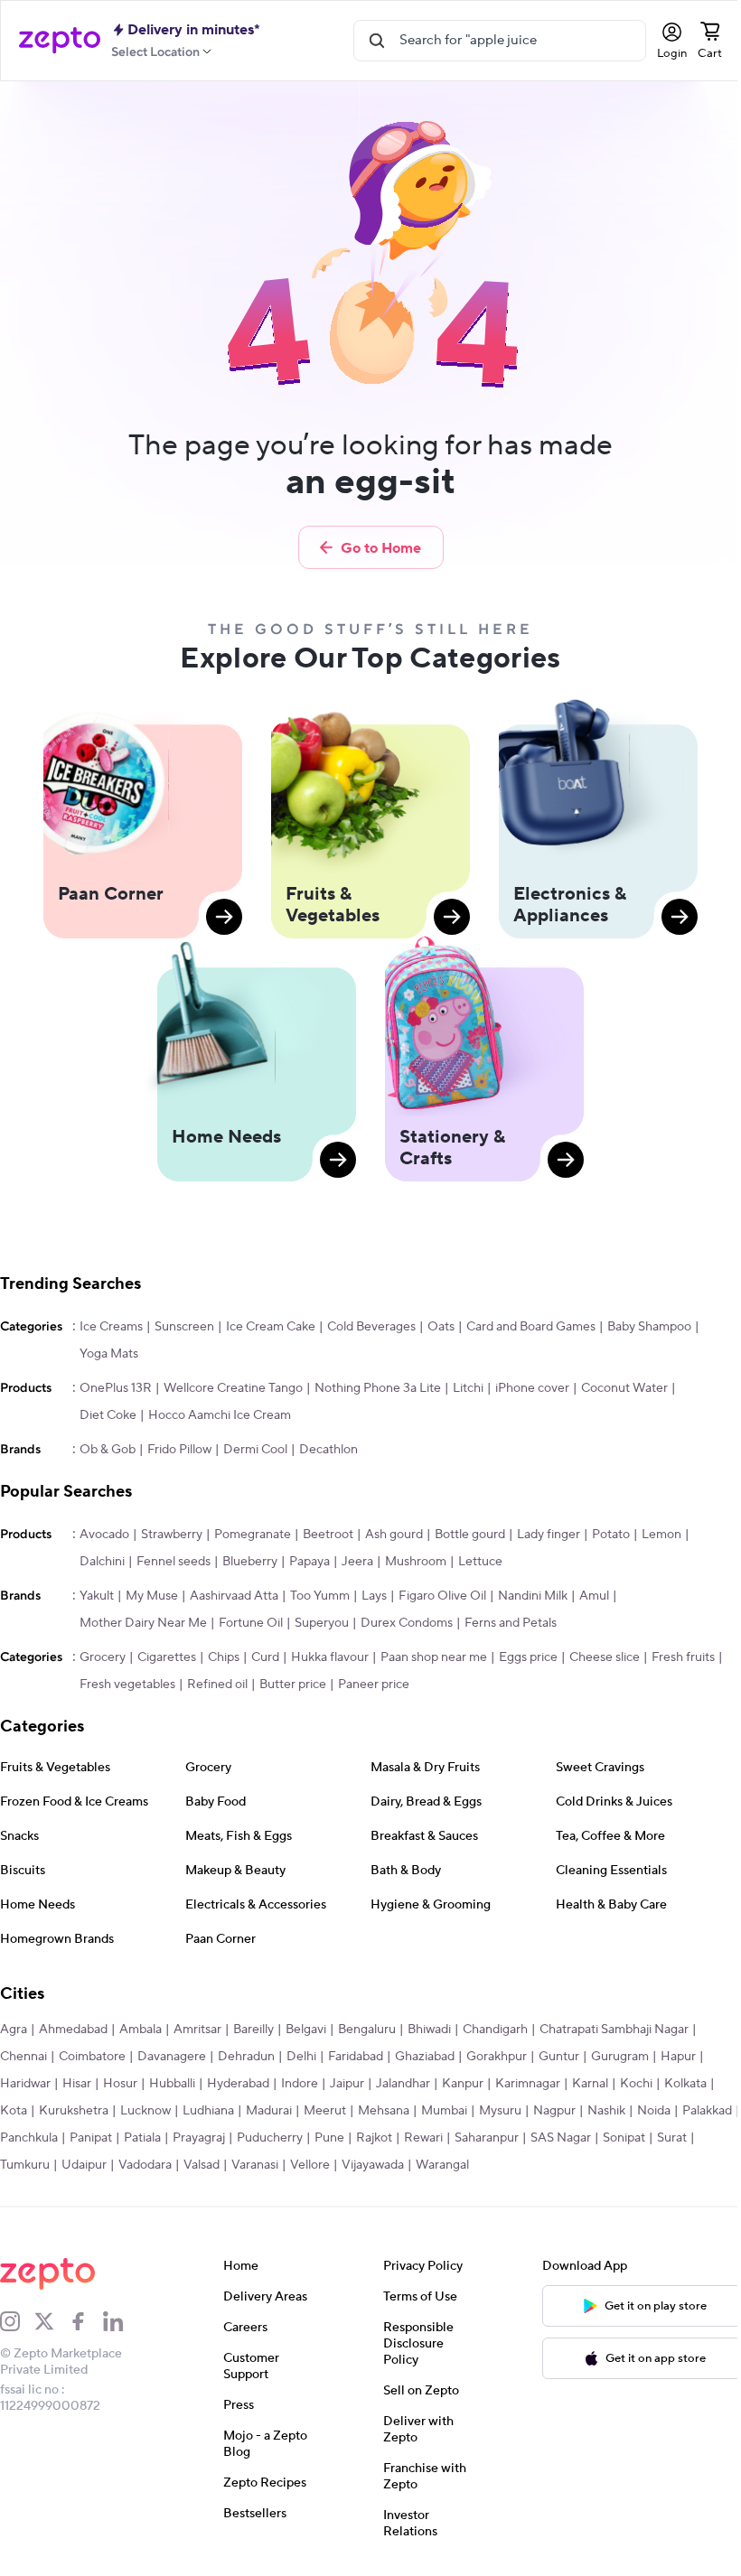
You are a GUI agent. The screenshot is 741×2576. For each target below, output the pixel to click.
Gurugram (620, 2057)
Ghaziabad (425, 2057)
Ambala (141, 2030)
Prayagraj (260, 2138)
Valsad (243, 2165)
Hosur (120, 2084)
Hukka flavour (330, 1657)
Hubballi (172, 2084)
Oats (441, 1327)
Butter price (293, 1685)
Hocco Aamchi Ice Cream (220, 1415)
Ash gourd (394, 1535)
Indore (300, 2084)
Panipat (152, 2138)
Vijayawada (414, 2165)
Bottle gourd (470, 1535)
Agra (14, 2030)
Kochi (636, 2084)
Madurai (269, 2111)
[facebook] (86, 2321)
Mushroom (416, 1562)
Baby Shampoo (649, 1327)
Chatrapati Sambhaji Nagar (614, 2030)
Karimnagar (528, 2084)
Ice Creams (111, 1327)
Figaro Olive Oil (442, 1596)
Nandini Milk (533, 1596)
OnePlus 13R (116, 1388)
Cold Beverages (371, 1327)
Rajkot (436, 2138)
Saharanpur (548, 2138)
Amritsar (197, 2030)
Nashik (606, 2111)
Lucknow (145, 2111)
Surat (15, 2165)
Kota (14, 2111)
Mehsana (384, 2111)
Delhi (301, 2057)
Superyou (322, 1623)
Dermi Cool (255, 1450)
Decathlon (328, 1450)
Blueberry (250, 1562)
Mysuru (500, 2111)
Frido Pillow (179, 1450)
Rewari (485, 2138)
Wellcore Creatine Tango (233, 1388)
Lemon (661, 1535)
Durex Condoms (407, 1623)
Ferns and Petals (511, 1623)
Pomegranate (253, 1535)
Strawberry (172, 1535)
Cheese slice (605, 1657)
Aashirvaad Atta (234, 1596)
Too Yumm (320, 1596)
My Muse (152, 1596)
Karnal (590, 2084)
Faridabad (356, 2057)
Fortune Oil (251, 1623)
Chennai (23, 2057)
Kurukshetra (74, 2111)
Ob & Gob (108, 1450)
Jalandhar (403, 2084)
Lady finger (549, 1535)
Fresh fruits (683, 1657)
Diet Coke (108, 1415)
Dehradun (246, 2057)
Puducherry (331, 2138)
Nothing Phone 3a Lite (378, 1388)
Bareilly (253, 2030)
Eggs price (528, 1657)
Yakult (97, 1596)
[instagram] (17, 2321)
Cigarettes (167, 1657)
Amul (594, 1596)
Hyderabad (238, 2084)
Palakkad (25, 2138)
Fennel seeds (174, 1562)
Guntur (559, 2057)
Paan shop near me (434, 1657)
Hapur (678, 2057)
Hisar (77, 2084)
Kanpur (463, 2084)
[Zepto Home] (60, 41)
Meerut (325, 2111)
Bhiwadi (429, 2030)
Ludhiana (208, 2111)
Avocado (104, 1535)
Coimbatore (92, 2057)
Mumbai (444, 2111)
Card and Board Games (531, 1327)
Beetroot (328, 1535)
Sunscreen (184, 1327)
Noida (654, 2111)
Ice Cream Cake (271, 1327)
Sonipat (685, 2138)
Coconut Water (624, 1388)
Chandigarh (495, 2030)
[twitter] (52, 2321)
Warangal (484, 2165)
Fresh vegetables (127, 1685)
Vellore (352, 2165)
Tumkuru (66, 2165)
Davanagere (172, 2057)
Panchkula (90, 2138)
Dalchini (102, 1562)
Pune (391, 2138)
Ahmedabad (73, 2030)
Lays (374, 1596)
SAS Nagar (622, 2138)
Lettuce (480, 1562)
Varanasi (296, 2165)
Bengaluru (367, 2030)
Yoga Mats (109, 1354)
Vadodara (187, 2165)
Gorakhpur (497, 2057)
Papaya (310, 1562)
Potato (611, 1535)
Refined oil (217, 1685)
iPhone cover (532, 1388)
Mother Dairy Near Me (143, 1623)
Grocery (103, 1657)
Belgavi (306, 2030)
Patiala (204, 2138)
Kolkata (685, 2084)
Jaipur (347, 2084)
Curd (265, 1657)
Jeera (357, 1562)
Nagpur (554, 2111)
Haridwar (25, 2084)
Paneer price (374, 1685)
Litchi (468, 1388)
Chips (224, 1657)
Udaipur (126, 2165)
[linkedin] (120, 2321)
